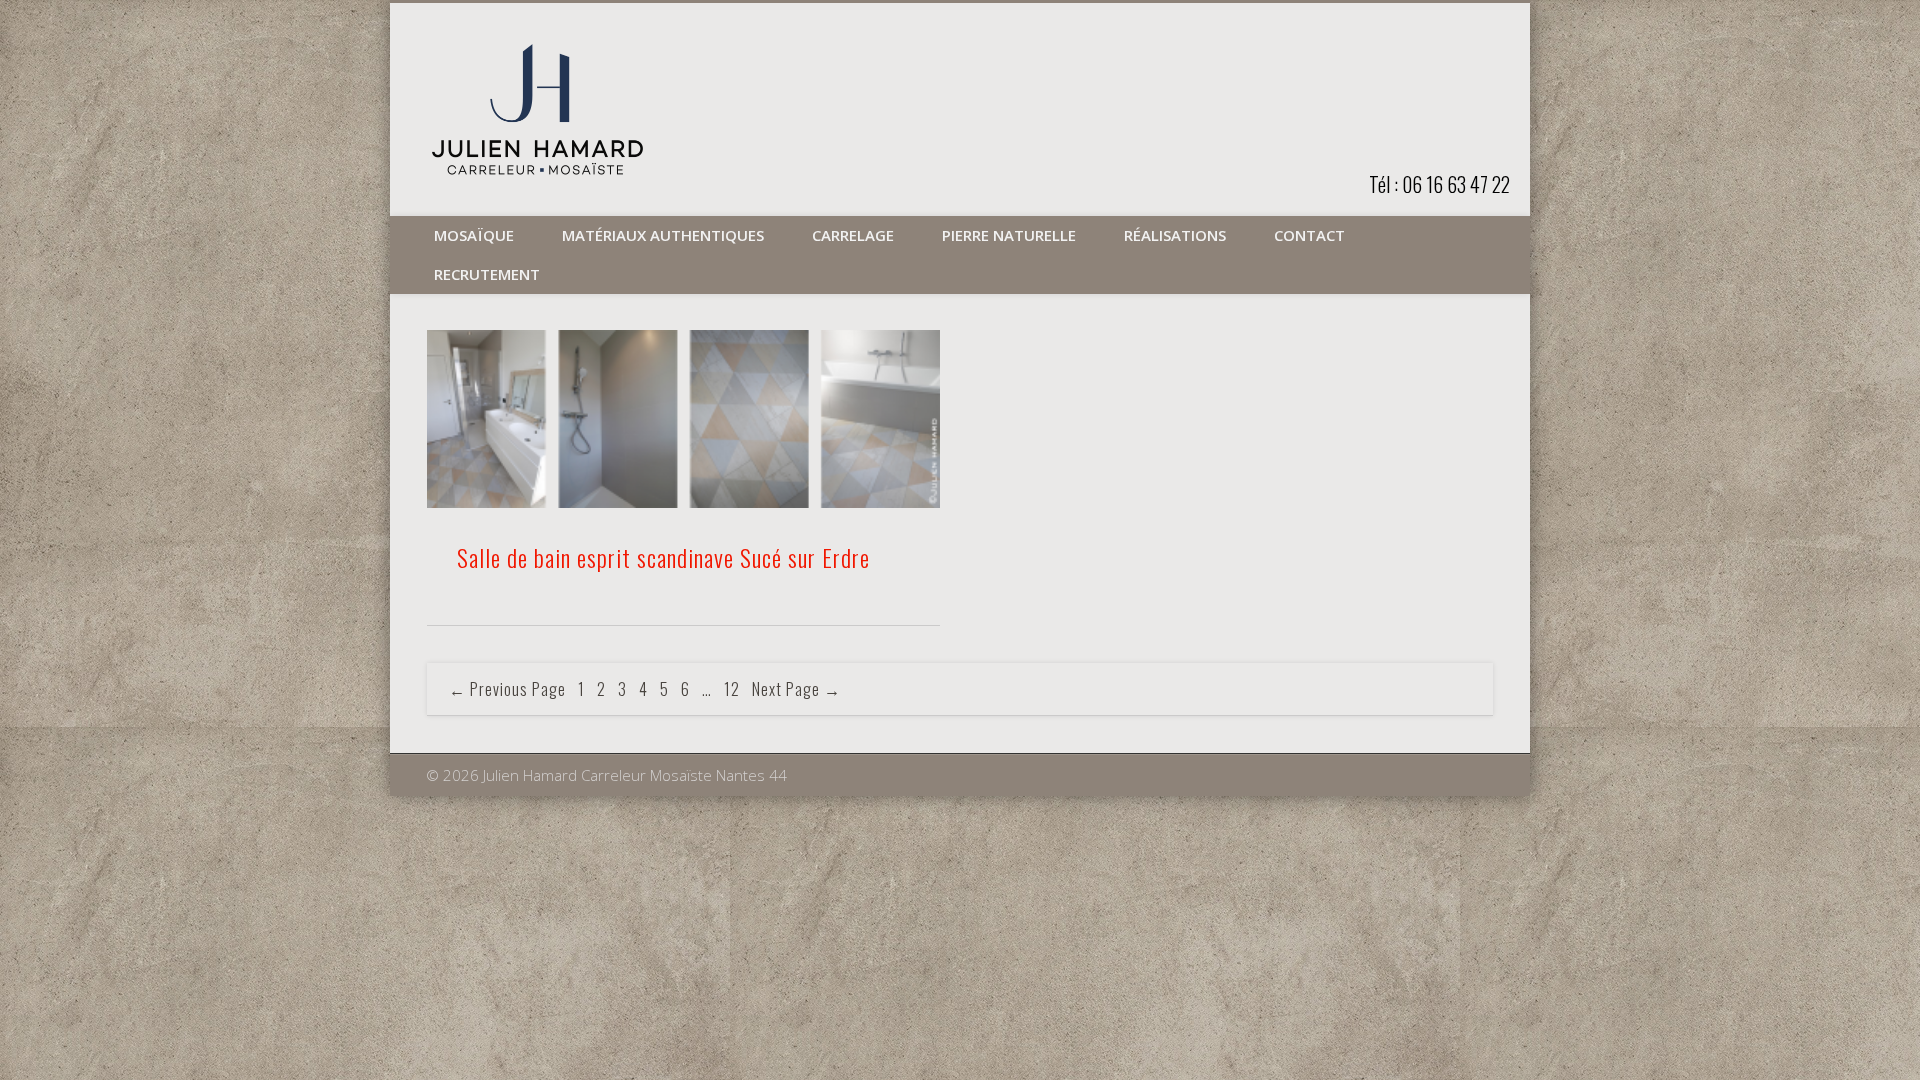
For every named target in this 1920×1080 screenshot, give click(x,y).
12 (732, 689)
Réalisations (1175, 235)
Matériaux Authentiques (663, 235)
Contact (1309, 235)
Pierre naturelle (1009, 235)
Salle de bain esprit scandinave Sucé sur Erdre (663, 557)
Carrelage (853, 235)
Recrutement (487, 274)
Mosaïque (474, 235)
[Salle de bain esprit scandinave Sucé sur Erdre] (683, 419)
